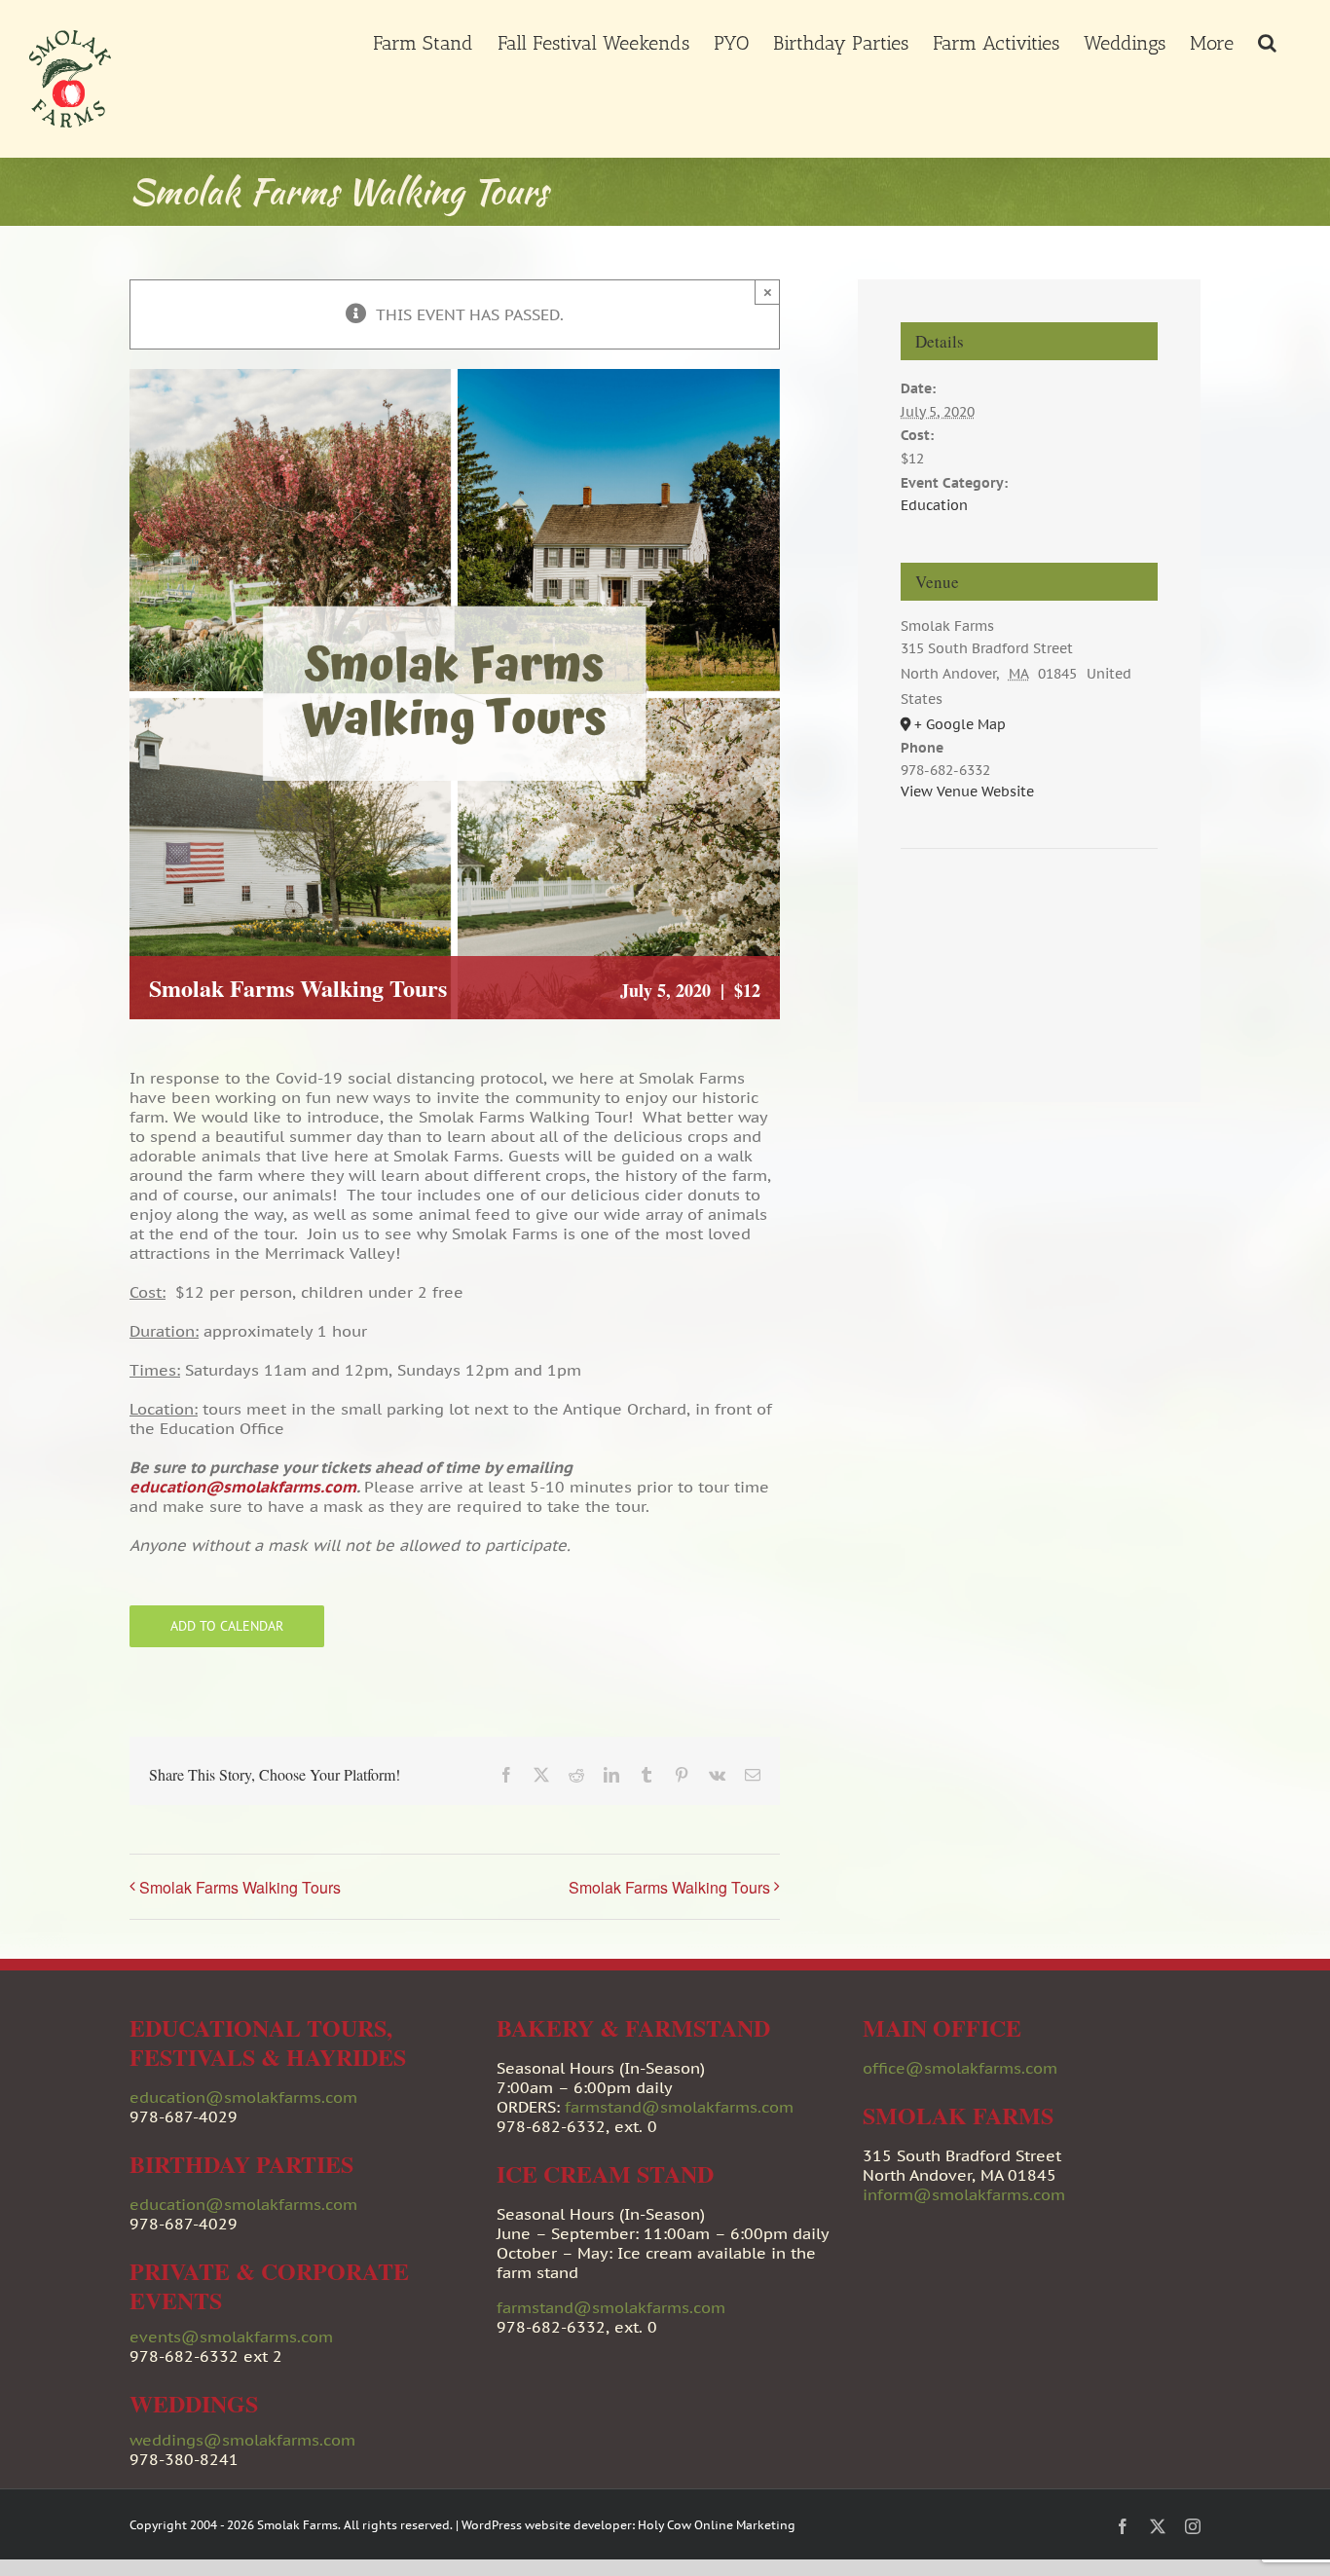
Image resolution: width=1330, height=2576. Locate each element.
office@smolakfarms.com (960, 2068)
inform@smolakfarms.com (964, 2194)
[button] (1267, 41)
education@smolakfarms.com (243, 1487)
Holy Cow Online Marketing (717, 2525)
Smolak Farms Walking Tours (240, 1887)
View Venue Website (967, 791)
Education (934, 505)
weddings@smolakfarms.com (242, 2440)
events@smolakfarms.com (231, 2337)
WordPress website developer (547, 2525)
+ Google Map (960, 724)
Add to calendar (227, 1626)
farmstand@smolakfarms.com (679, 2107)
